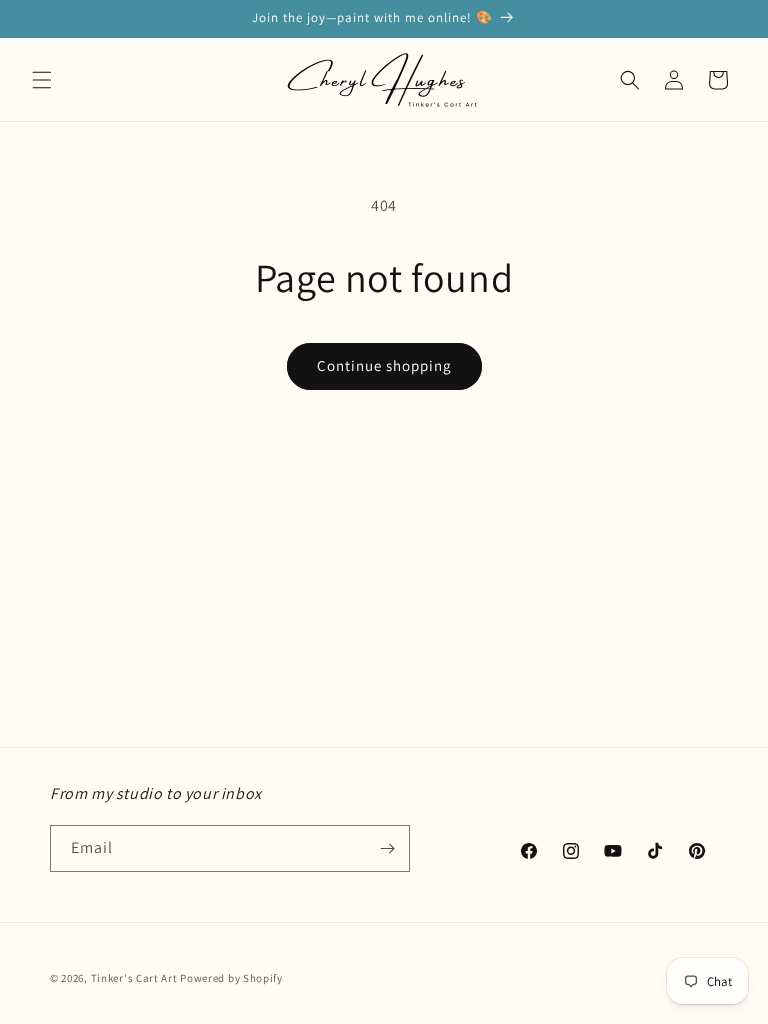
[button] (42, 80)
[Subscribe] (387, 848)
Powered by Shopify (231, 978)
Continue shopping (384, 365)
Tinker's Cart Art (134, 978)
